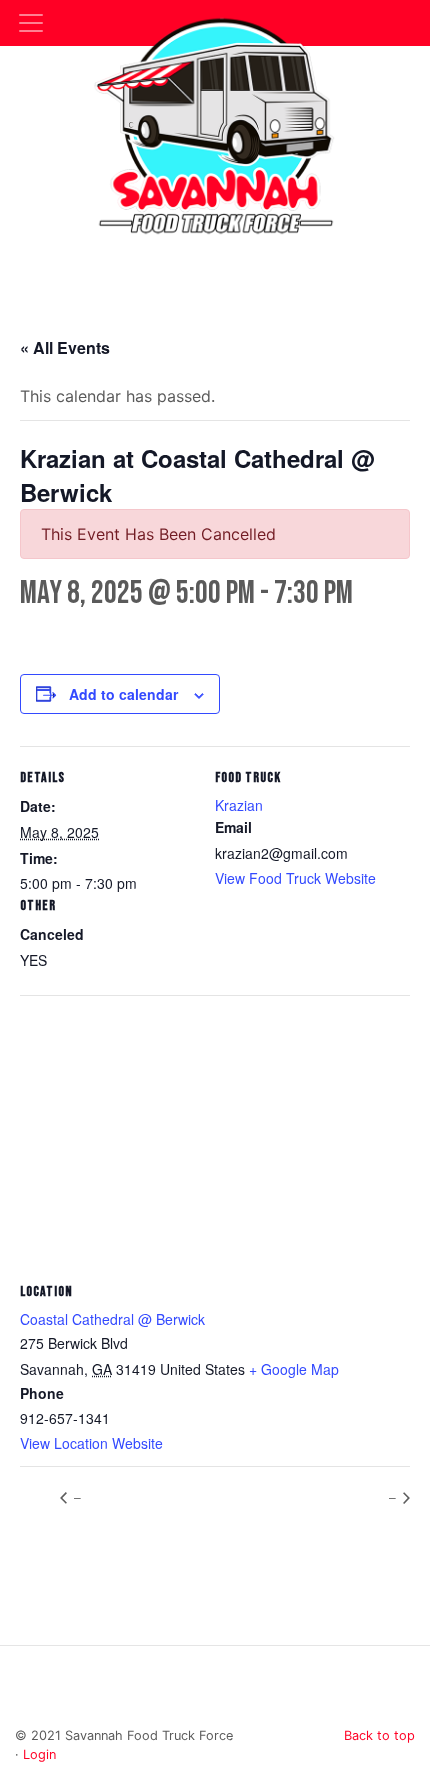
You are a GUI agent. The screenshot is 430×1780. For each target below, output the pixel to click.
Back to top (379, 1735)
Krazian (239, 805)
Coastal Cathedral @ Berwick (112, 1319)
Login (39, 1754)
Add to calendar (123, 694)
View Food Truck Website (295, 878)
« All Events (65, 347)
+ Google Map (294, 1369)
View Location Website (91, 1443)
